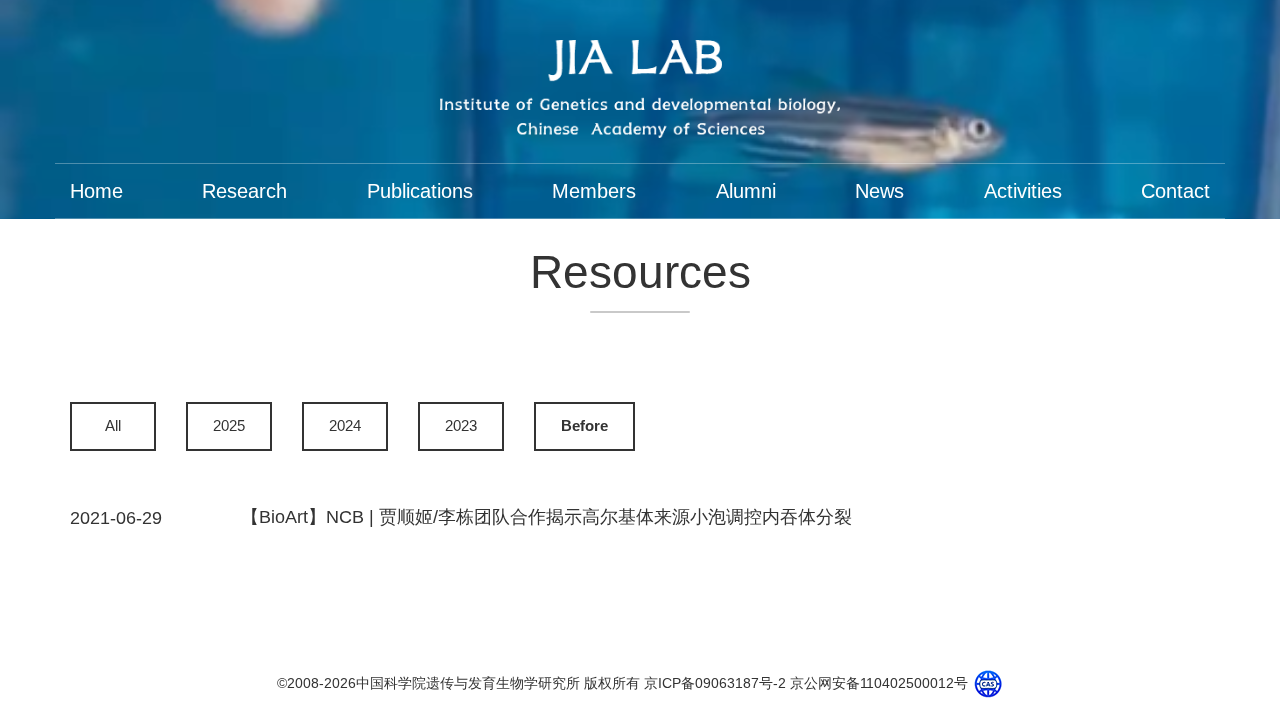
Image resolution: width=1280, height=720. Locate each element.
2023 (461, 425)
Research (244, 191)
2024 (345, 425)
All (113, 425)
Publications (420, 191)
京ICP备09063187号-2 (715, 683)
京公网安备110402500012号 (879, 683)
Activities (1023, 191)
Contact (1175, 191)
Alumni (746, 191)
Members (594, 191)
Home (96, 191)
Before (584, 425)
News (879, 191)
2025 (229, 425)
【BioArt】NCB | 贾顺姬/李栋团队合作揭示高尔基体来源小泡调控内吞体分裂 (546, 517)
